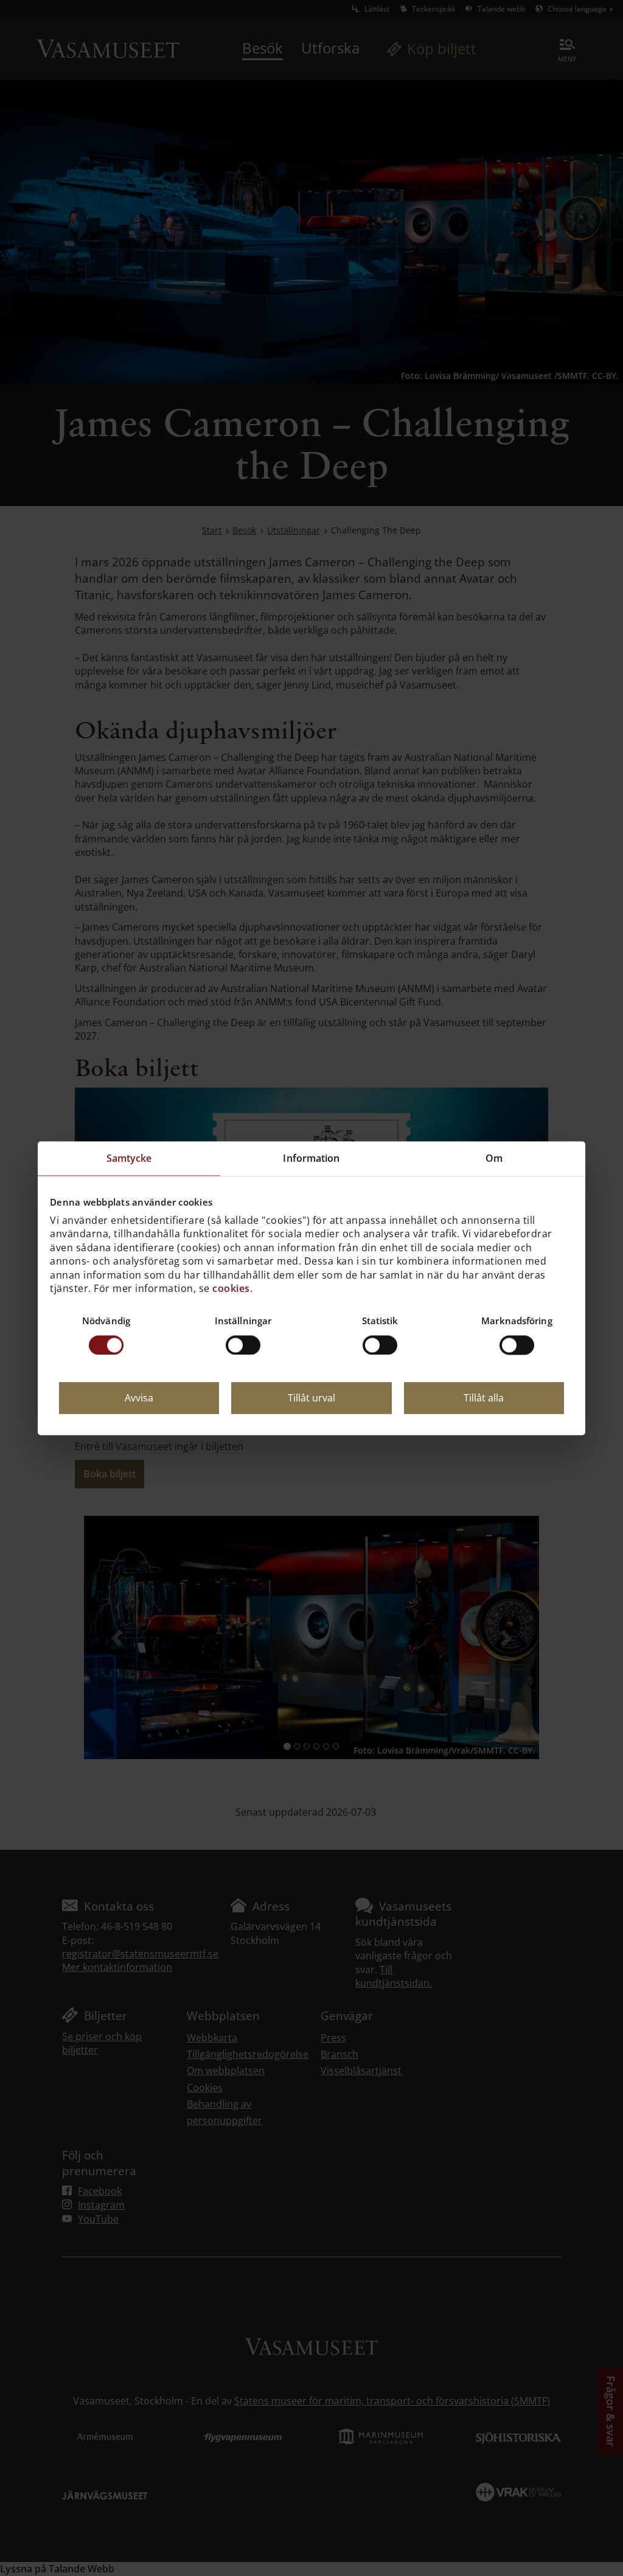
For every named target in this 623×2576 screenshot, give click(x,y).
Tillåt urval (311, 1398)
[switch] (243, 1345)
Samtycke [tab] (129, 1158)
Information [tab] (311, 1158)
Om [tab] (494, 1158)
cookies (231, 1288)
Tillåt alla (484, 1398)
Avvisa (139, 1398)
